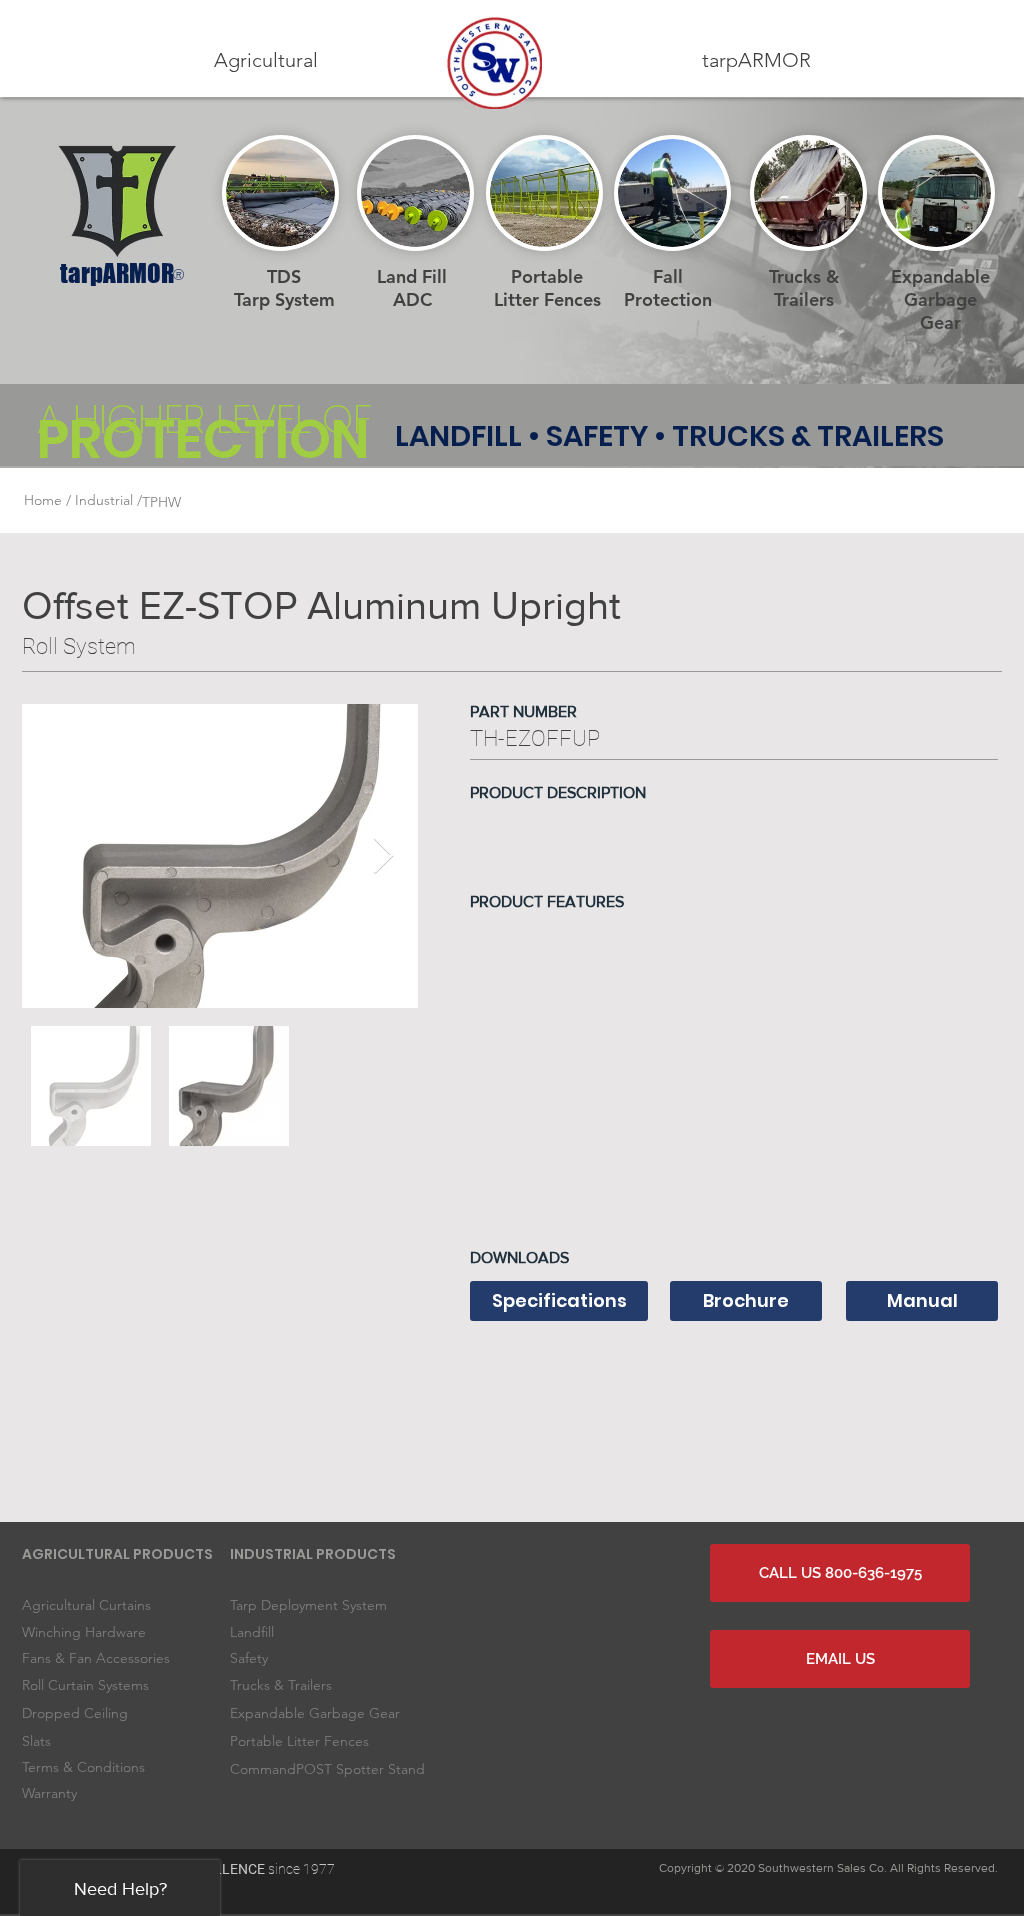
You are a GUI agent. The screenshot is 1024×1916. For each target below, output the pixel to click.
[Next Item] (383, 856)
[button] (266, 60)
